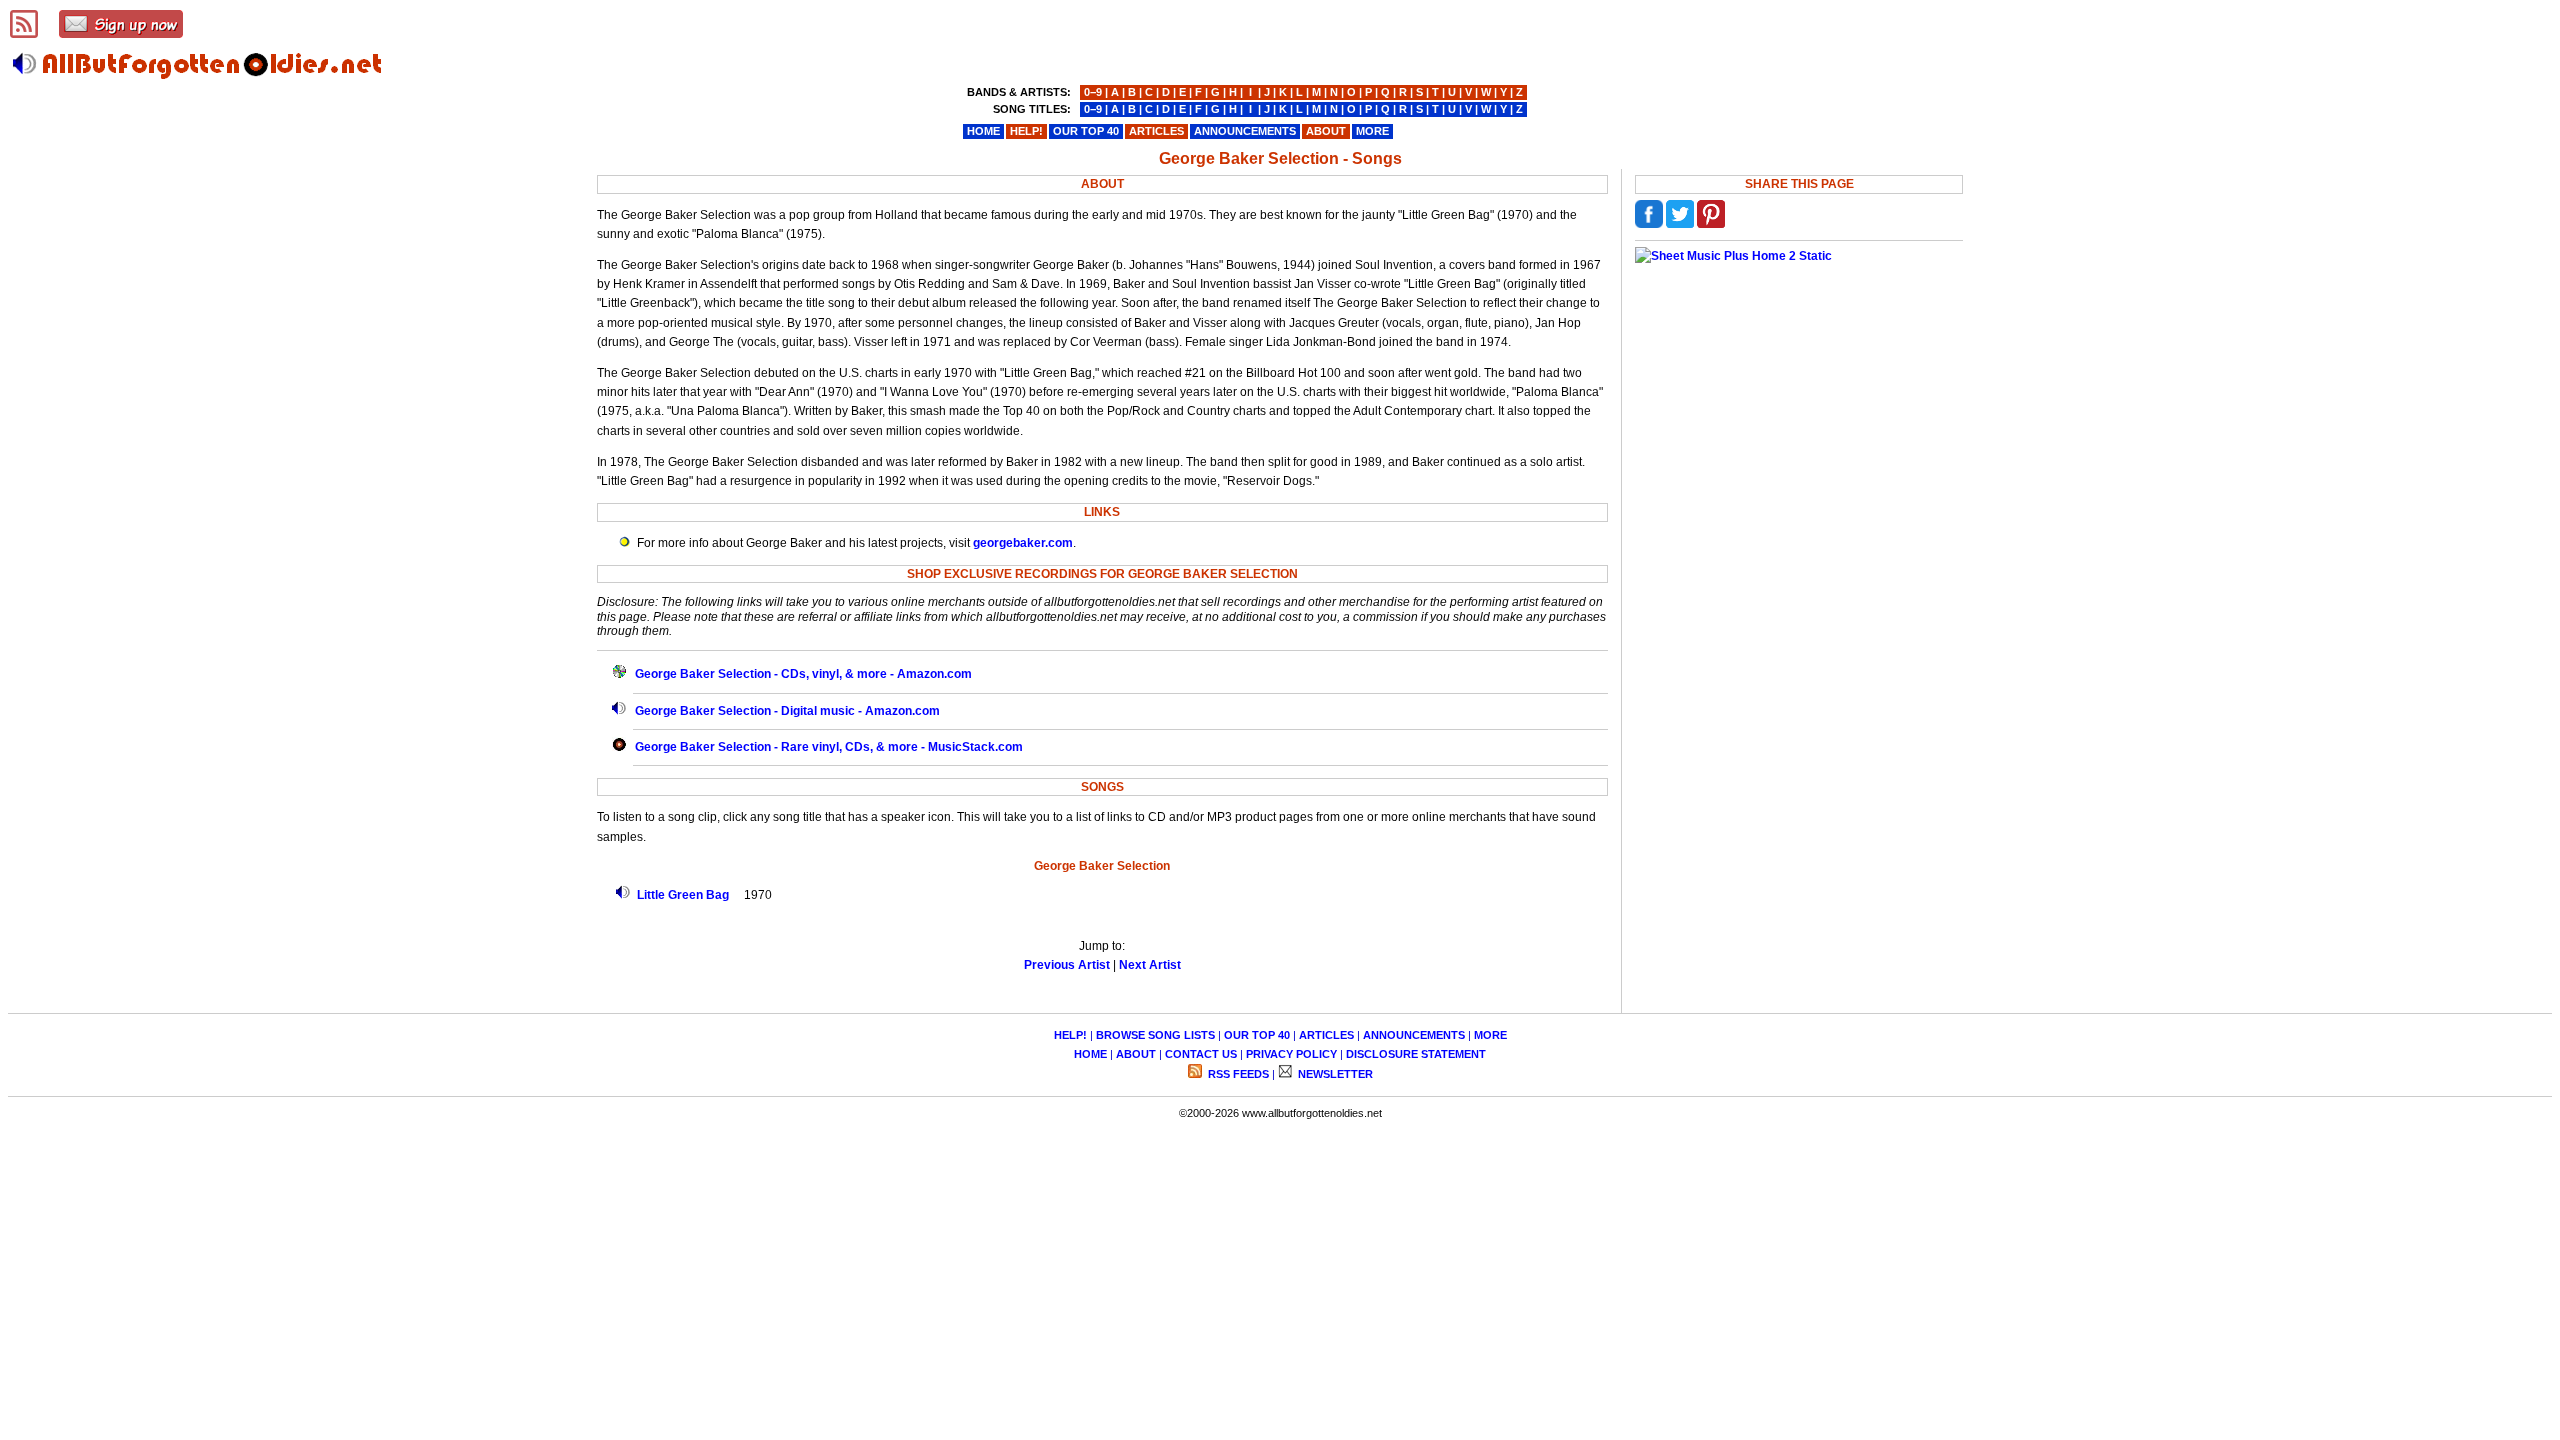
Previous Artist (1067, 965)
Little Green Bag (683, 895)
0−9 (1093, 92)
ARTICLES (1326, 1035)
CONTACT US (1201, 1054)
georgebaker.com (1023, 543)
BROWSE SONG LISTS (1155, 1035)
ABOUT (1136, 1054)
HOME (1090, 1054)
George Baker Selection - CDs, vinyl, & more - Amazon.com (803, 674)
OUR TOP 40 (1257, 1035)
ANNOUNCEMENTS (1414, 1035)
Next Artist (1150, 965)
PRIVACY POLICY (1291, 1054)
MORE (1490, 1035)
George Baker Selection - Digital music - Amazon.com (787, 711)
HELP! (1070, 1035)
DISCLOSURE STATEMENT (1416, 1054)
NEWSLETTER (1334, 1074)
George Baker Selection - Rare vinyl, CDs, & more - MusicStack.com (829, 747)
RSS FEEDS (1237, 1074)
